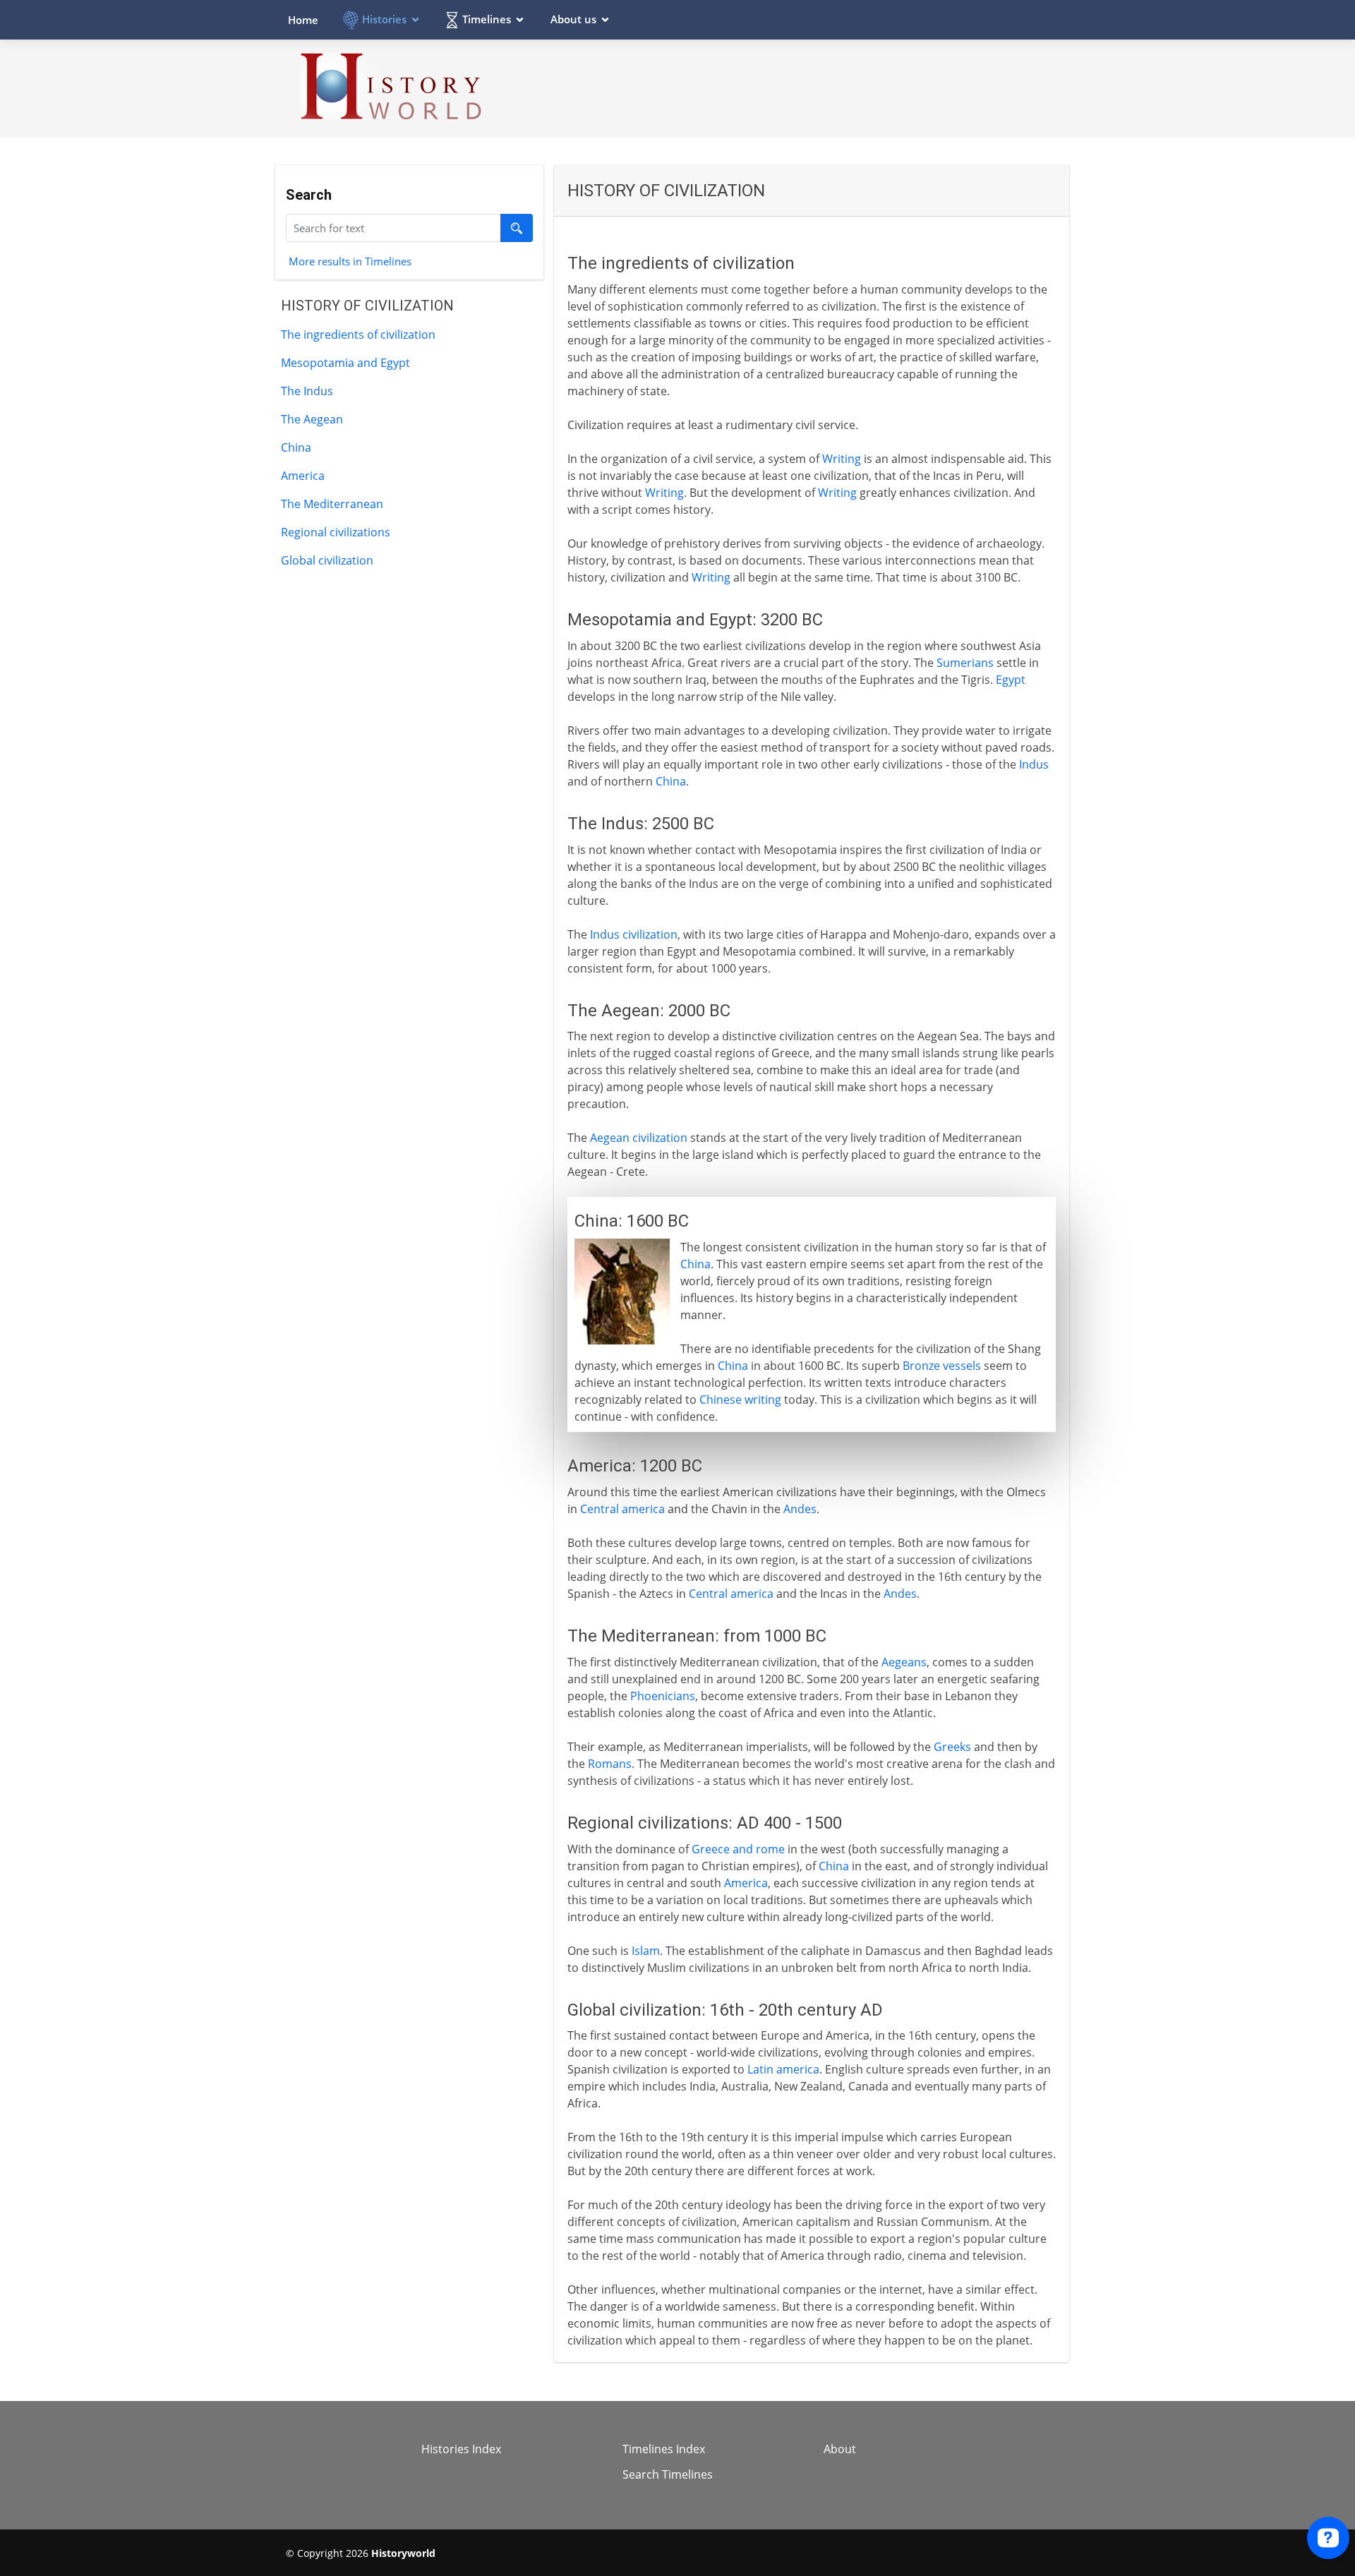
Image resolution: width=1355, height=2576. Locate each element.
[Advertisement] (812, 88)
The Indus (307, 391)
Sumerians (965, 663)
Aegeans (904, 1662)
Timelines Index (664, 2449)
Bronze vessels (942, 1366)
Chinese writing (740, 1400)
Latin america (783, 2069)
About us (573, 19)
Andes (800, 1509)
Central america (622, 1509)
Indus (1034, 764)
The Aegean (312, 419)
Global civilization (327, 560)
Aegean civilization (639, 1138)
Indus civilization (634, 934)
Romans (610, 1764)
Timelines (487, 19)
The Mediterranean (332, 504)
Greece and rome (738, 1849)
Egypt (1011, 680)
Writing (842, 459)
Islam (646, 1951)
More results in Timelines (350, 260)
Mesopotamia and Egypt (345, 363)
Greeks (952, 1747)
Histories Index (461, 2449)
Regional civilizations (336, 532)
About (840, 2449)
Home (303, 20)
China (296, 447)
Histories (384, 19)
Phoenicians (663, 1696)
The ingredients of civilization (358, 335)
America (303, 476)
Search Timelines (668, 2474)
